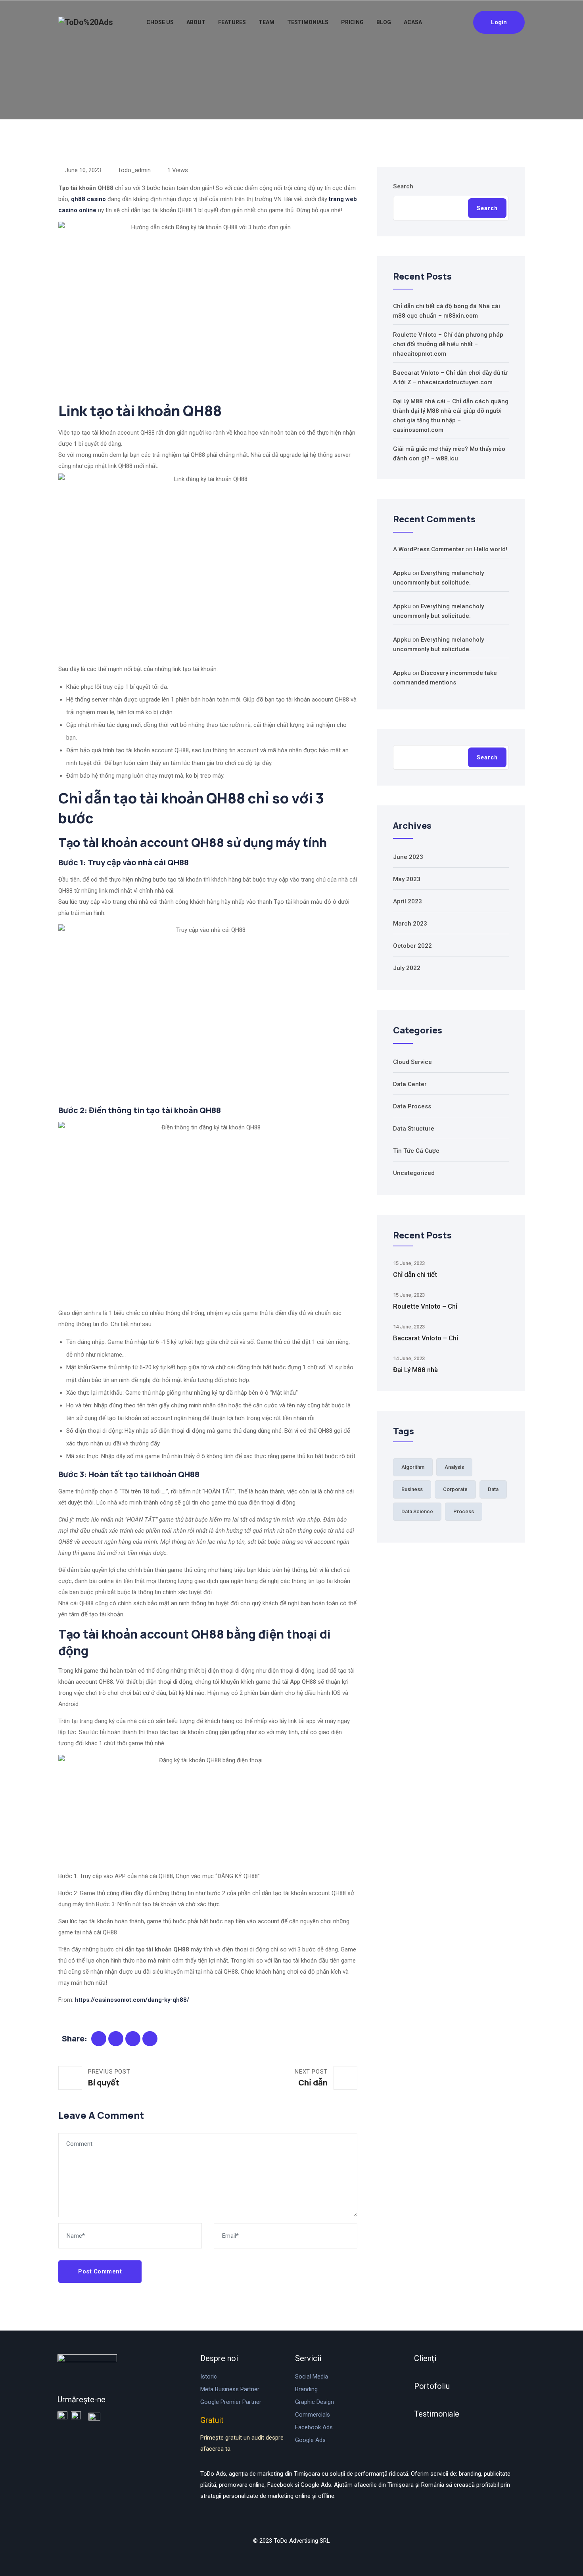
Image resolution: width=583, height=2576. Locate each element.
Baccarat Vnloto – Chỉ (426, 1338)
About (196, 22)
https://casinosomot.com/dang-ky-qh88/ (132, 2000)
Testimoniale (437, 2414)
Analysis (454, 1467)
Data (493, 1489)
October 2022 (412, 946)
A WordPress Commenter (429, 549)
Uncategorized (414, 1173)
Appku (402, 573)
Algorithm (413, 1467)
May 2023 (407, 879)
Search (403, 186)
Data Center (410, 1084)
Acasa (413, 22)
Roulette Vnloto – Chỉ (425, 1306)
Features (232, 22)
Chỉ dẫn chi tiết (415, 1275)
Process (464, 1511)
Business (412, 1489)
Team (267, 22)
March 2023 (410, 924)
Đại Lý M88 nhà (415, 1370)
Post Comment (100, 2271)
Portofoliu (432, 2386)
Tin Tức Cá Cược (416, 1151)
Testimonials (308, 22)
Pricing (352, 22)
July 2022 (407, 968)
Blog (384, 22)
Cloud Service (412, 1062)
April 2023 (408, 901)
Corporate (455, 1489)
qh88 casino (88, 199)
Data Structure (414, 1129)
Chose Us (160, 22)
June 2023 (408, 857)
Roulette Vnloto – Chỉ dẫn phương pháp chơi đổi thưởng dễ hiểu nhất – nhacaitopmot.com (448, 344)
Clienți (425, 2358)
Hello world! (491, 549)
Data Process (412, 1106)
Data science (417, 1511)
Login (499, 22)
